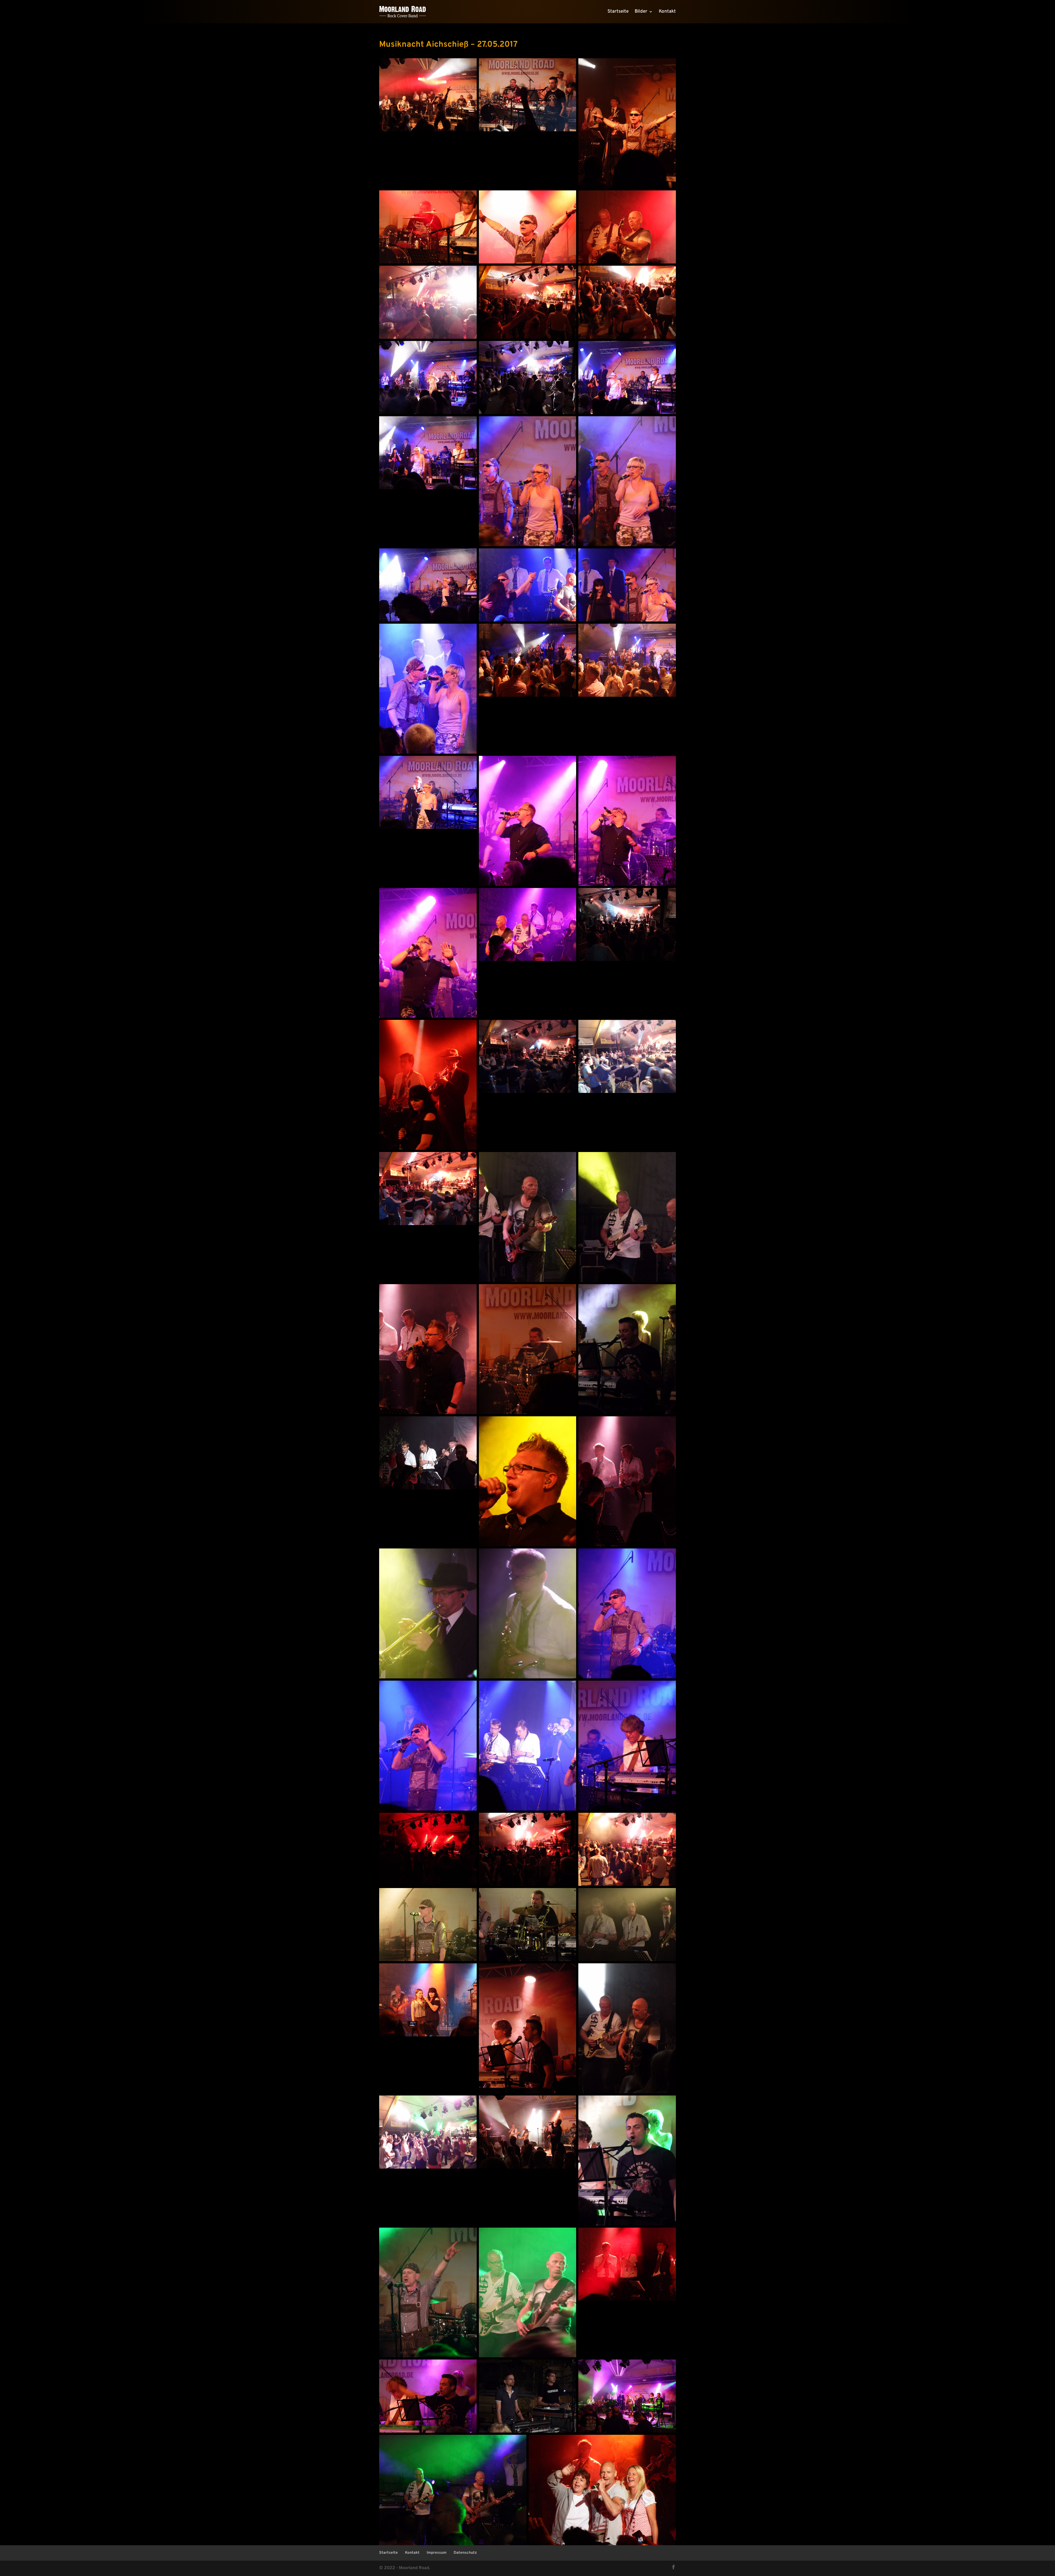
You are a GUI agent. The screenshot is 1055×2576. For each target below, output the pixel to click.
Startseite (618, 12)
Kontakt (667, 12)
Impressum (437, 2553)
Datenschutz (465, 2553)
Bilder (641, 12)
